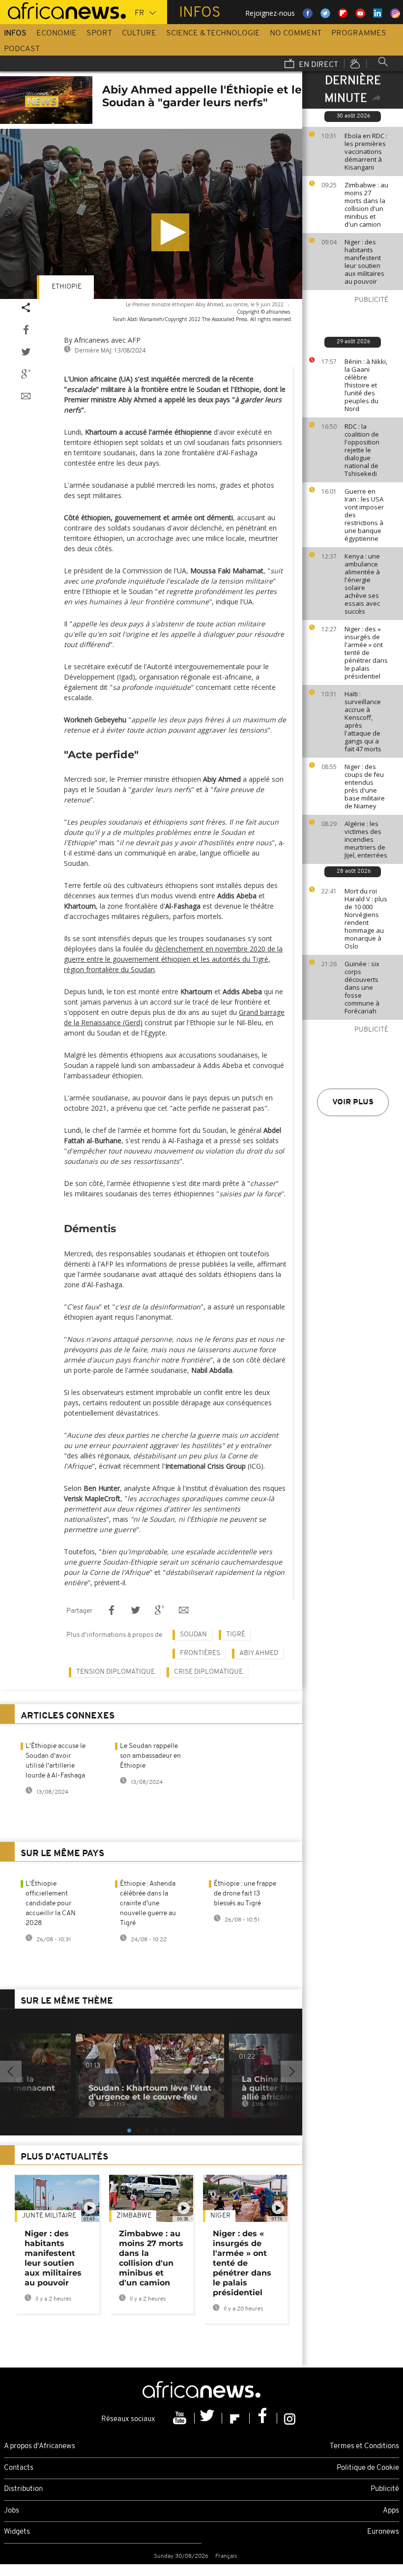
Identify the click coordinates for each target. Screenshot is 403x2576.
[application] (151, 214)
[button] (170, 232)
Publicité (385, 2489)
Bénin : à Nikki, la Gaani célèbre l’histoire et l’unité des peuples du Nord (366, 385)
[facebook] (263, 2418)
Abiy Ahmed (259, 1653)
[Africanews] (63, 10)
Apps (391, 2511)
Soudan (193, 1635)
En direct (317, 65)
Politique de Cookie (368, 2468)
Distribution (23, 2489)
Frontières (200, 1653)
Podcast (22, 49)
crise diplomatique (208, 1672)
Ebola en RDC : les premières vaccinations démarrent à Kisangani (366, 151)
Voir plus (353, 1102)
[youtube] (181, 2418)
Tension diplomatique (115, 1672)
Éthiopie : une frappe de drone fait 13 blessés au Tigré (245, 1894)
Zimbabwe (134, 2216)
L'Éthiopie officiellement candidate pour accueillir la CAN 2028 (51, 1904)
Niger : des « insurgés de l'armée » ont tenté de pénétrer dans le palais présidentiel (366, 652)
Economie (57, 33)
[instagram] (290, 2418)
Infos (15, 33)
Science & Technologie (213, 33)
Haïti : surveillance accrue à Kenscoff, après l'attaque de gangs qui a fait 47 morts (363, 721)
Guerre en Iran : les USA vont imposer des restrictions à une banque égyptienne (364, 515)
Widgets (17, 2532)
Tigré (236, 1635)
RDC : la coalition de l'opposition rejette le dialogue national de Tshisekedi (362, 450)
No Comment (296, 33)
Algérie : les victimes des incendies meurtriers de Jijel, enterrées (366, 839)
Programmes (359, 33)
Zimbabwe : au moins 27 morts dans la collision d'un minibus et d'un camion (366, 205)
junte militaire (49, 2216)
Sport (99, 33)
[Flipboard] (236, 2418)
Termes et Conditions (364, 2446)
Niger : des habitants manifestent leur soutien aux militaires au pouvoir (364, 262)
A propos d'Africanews (40, 2446)
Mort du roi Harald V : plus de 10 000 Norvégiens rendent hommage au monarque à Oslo (366, 918)
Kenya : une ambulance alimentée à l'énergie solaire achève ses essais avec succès (362, 584)
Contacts (19, 2468)
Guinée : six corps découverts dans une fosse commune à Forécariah (362, 987)
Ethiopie (67, 287)
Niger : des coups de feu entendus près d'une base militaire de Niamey (365, 786)
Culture (139, 33)
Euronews (383, 2532)
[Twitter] (208, 2418)
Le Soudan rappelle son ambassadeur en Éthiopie (150, 1756)
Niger (220, 2216)
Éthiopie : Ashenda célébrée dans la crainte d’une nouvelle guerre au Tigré (148, 1904)
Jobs (12, 2511)
